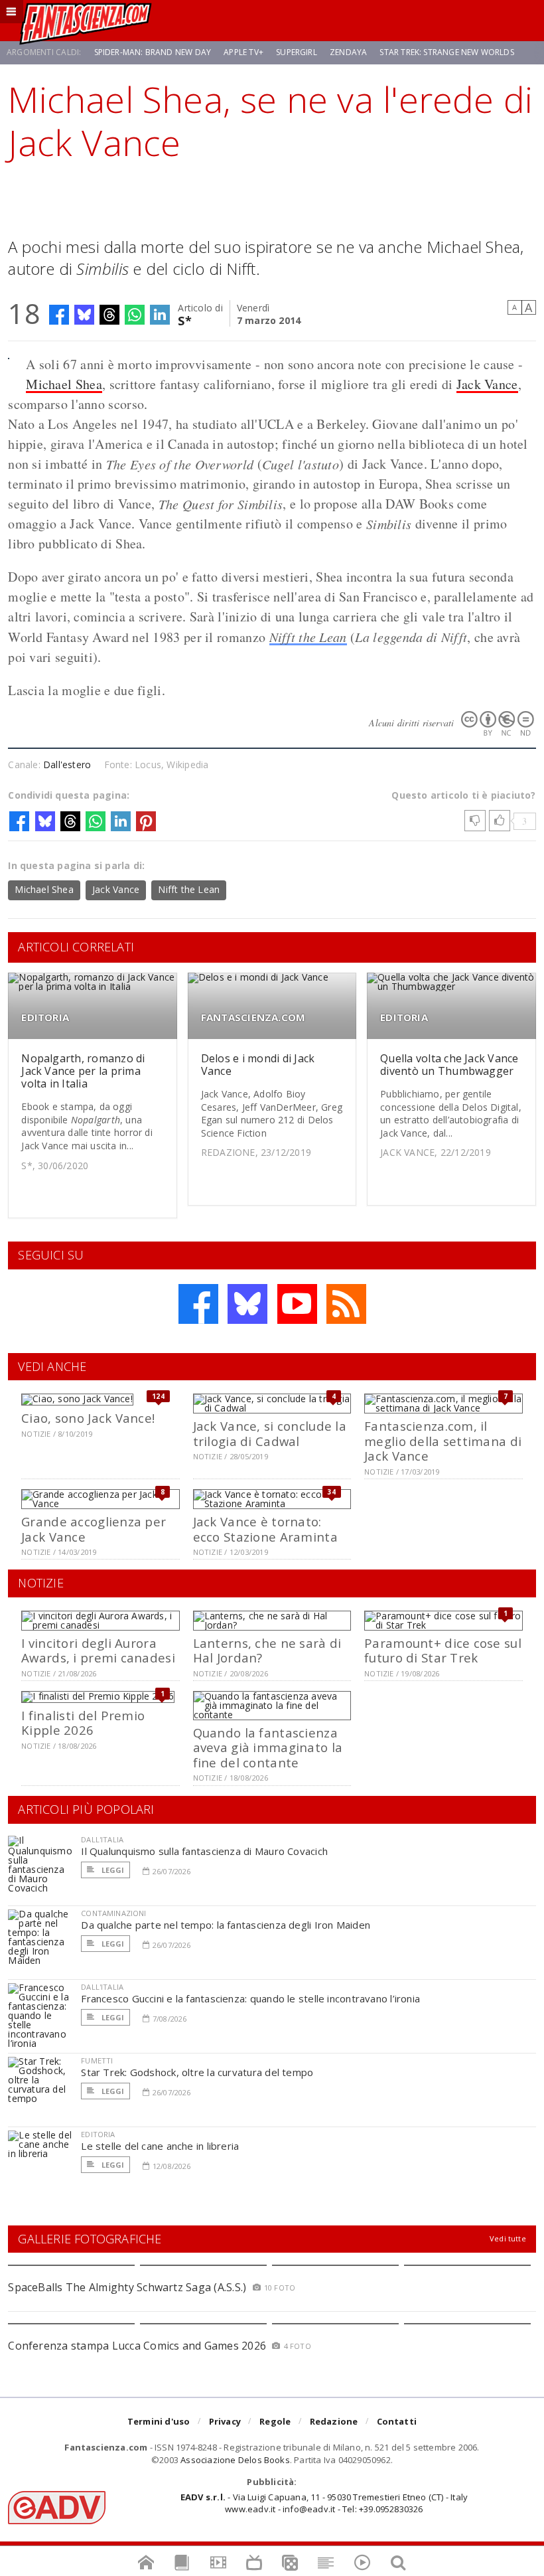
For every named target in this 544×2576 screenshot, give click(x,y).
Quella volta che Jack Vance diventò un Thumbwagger (449, 1065)
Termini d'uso (159, 2421)
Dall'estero (67, 765)
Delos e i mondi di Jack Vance (258, 1065)
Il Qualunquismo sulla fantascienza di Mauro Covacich (204, 1851)
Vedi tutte (508, 2238)
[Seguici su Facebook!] (198, 1304)
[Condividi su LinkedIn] (160, 315)
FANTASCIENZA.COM (253, 1017)
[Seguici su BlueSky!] (247, 1304)
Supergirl (297, 52)
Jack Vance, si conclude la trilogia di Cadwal (270, 1433)
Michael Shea (64, 384)
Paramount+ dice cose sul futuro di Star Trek (443, 1650)
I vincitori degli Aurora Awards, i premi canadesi (98, 1650)
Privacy (225, 2421)
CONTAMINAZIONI (113, 1913)
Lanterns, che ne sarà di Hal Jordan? (267, 1650)
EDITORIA (45, 1017)
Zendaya (348, 52)
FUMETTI (97, 2060)
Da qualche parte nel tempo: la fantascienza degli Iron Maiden (226, 1925)
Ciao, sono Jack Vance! (88, 1418)
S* (185, 320)
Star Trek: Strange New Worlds (446, 52)
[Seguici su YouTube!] (297, 1304)
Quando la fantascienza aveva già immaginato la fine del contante (268, 1747)
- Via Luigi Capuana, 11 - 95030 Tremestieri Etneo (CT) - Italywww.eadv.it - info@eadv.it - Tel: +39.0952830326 (324, 2503)
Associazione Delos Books (235, 2460)
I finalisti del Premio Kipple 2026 (83, 1723)
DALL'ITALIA (102, 1839)
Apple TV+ (243, 52)
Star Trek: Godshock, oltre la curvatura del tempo (197, 2072)
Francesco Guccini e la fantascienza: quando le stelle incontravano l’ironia (250, 1998)
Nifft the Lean (308, 637)
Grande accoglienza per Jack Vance (94, 1529)
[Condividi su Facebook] (59, 315)
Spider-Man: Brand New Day (153, 52)
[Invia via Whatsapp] (135, 315)
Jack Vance (487, 384)
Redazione (334, 2421)
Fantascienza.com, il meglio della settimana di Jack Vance (443, 1441)
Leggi (111, 1870)
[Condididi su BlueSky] (84, 315)
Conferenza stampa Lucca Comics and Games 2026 (137, 2346)
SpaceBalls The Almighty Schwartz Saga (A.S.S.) (127, 2287)
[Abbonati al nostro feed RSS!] (346, 1304)
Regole (275, 2421)
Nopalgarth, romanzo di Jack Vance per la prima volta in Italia (83, 1071)
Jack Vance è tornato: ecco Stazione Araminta (265, 1529)
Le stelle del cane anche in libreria (160, 2146)
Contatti (397, 2421)
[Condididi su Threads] (109, 315)
